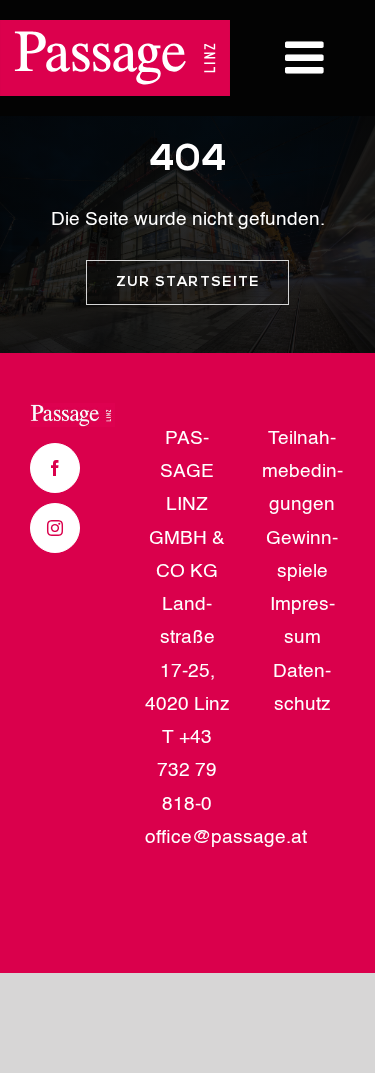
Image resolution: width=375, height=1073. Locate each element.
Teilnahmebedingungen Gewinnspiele (302, 505)
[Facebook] (55, 468)
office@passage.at (226, 837)
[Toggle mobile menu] (307, 57)
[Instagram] (55, 528)
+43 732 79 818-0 (187, 771)
